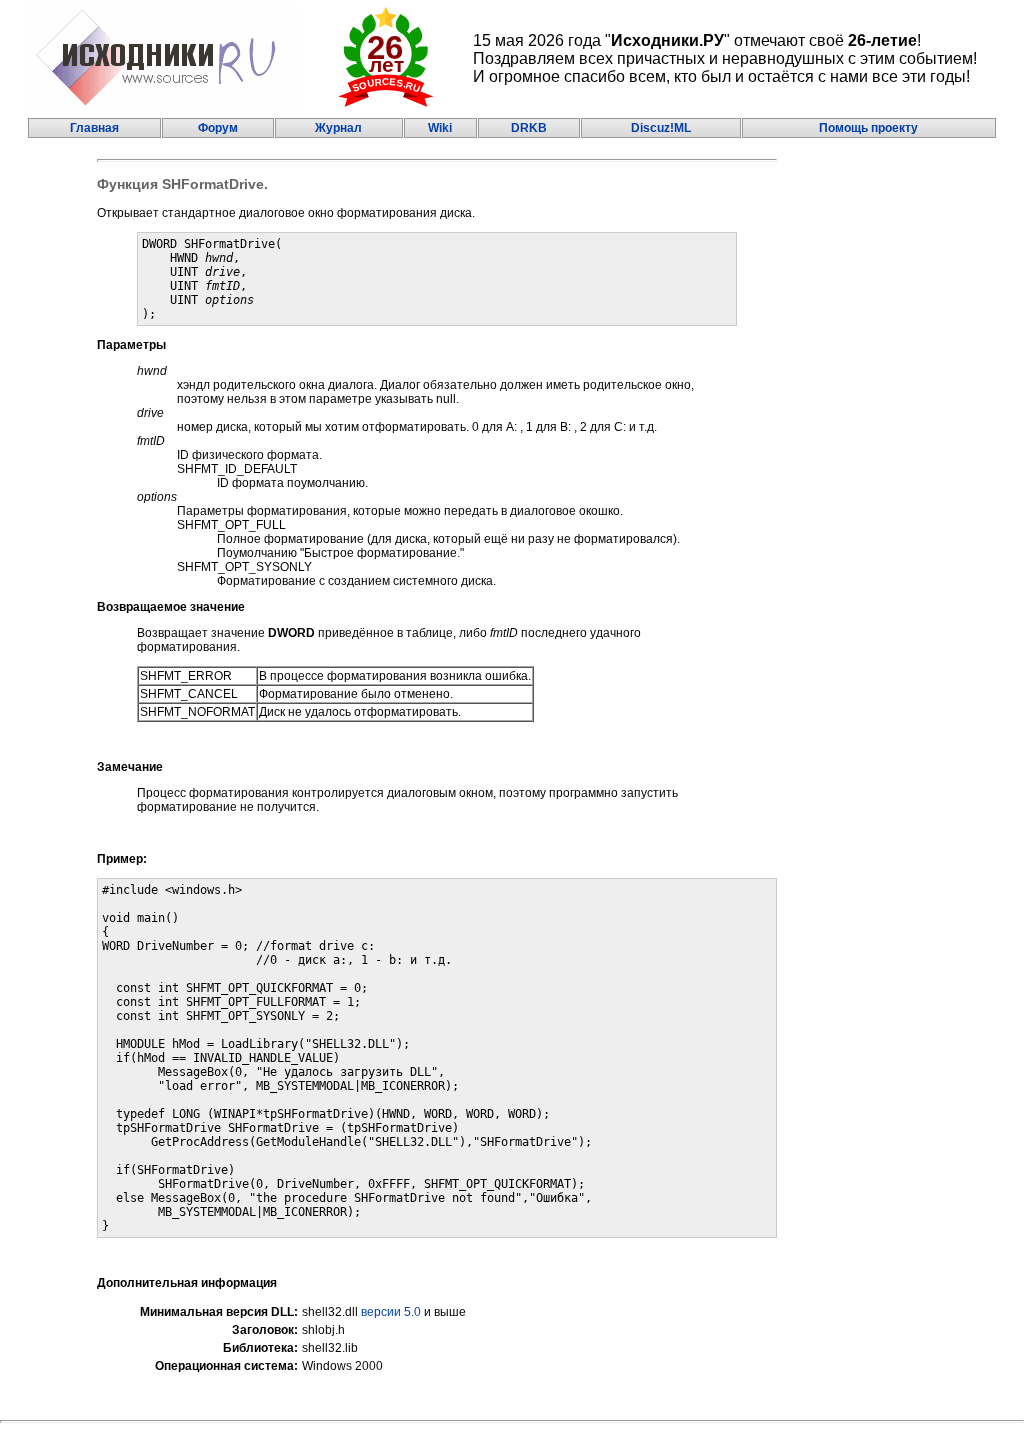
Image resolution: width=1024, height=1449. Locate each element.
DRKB (529, 128)
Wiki (440, 128)
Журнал (338, 128)
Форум (218, 128)
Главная (94, 128)
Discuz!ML (661, 128)
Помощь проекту (868, 128)
